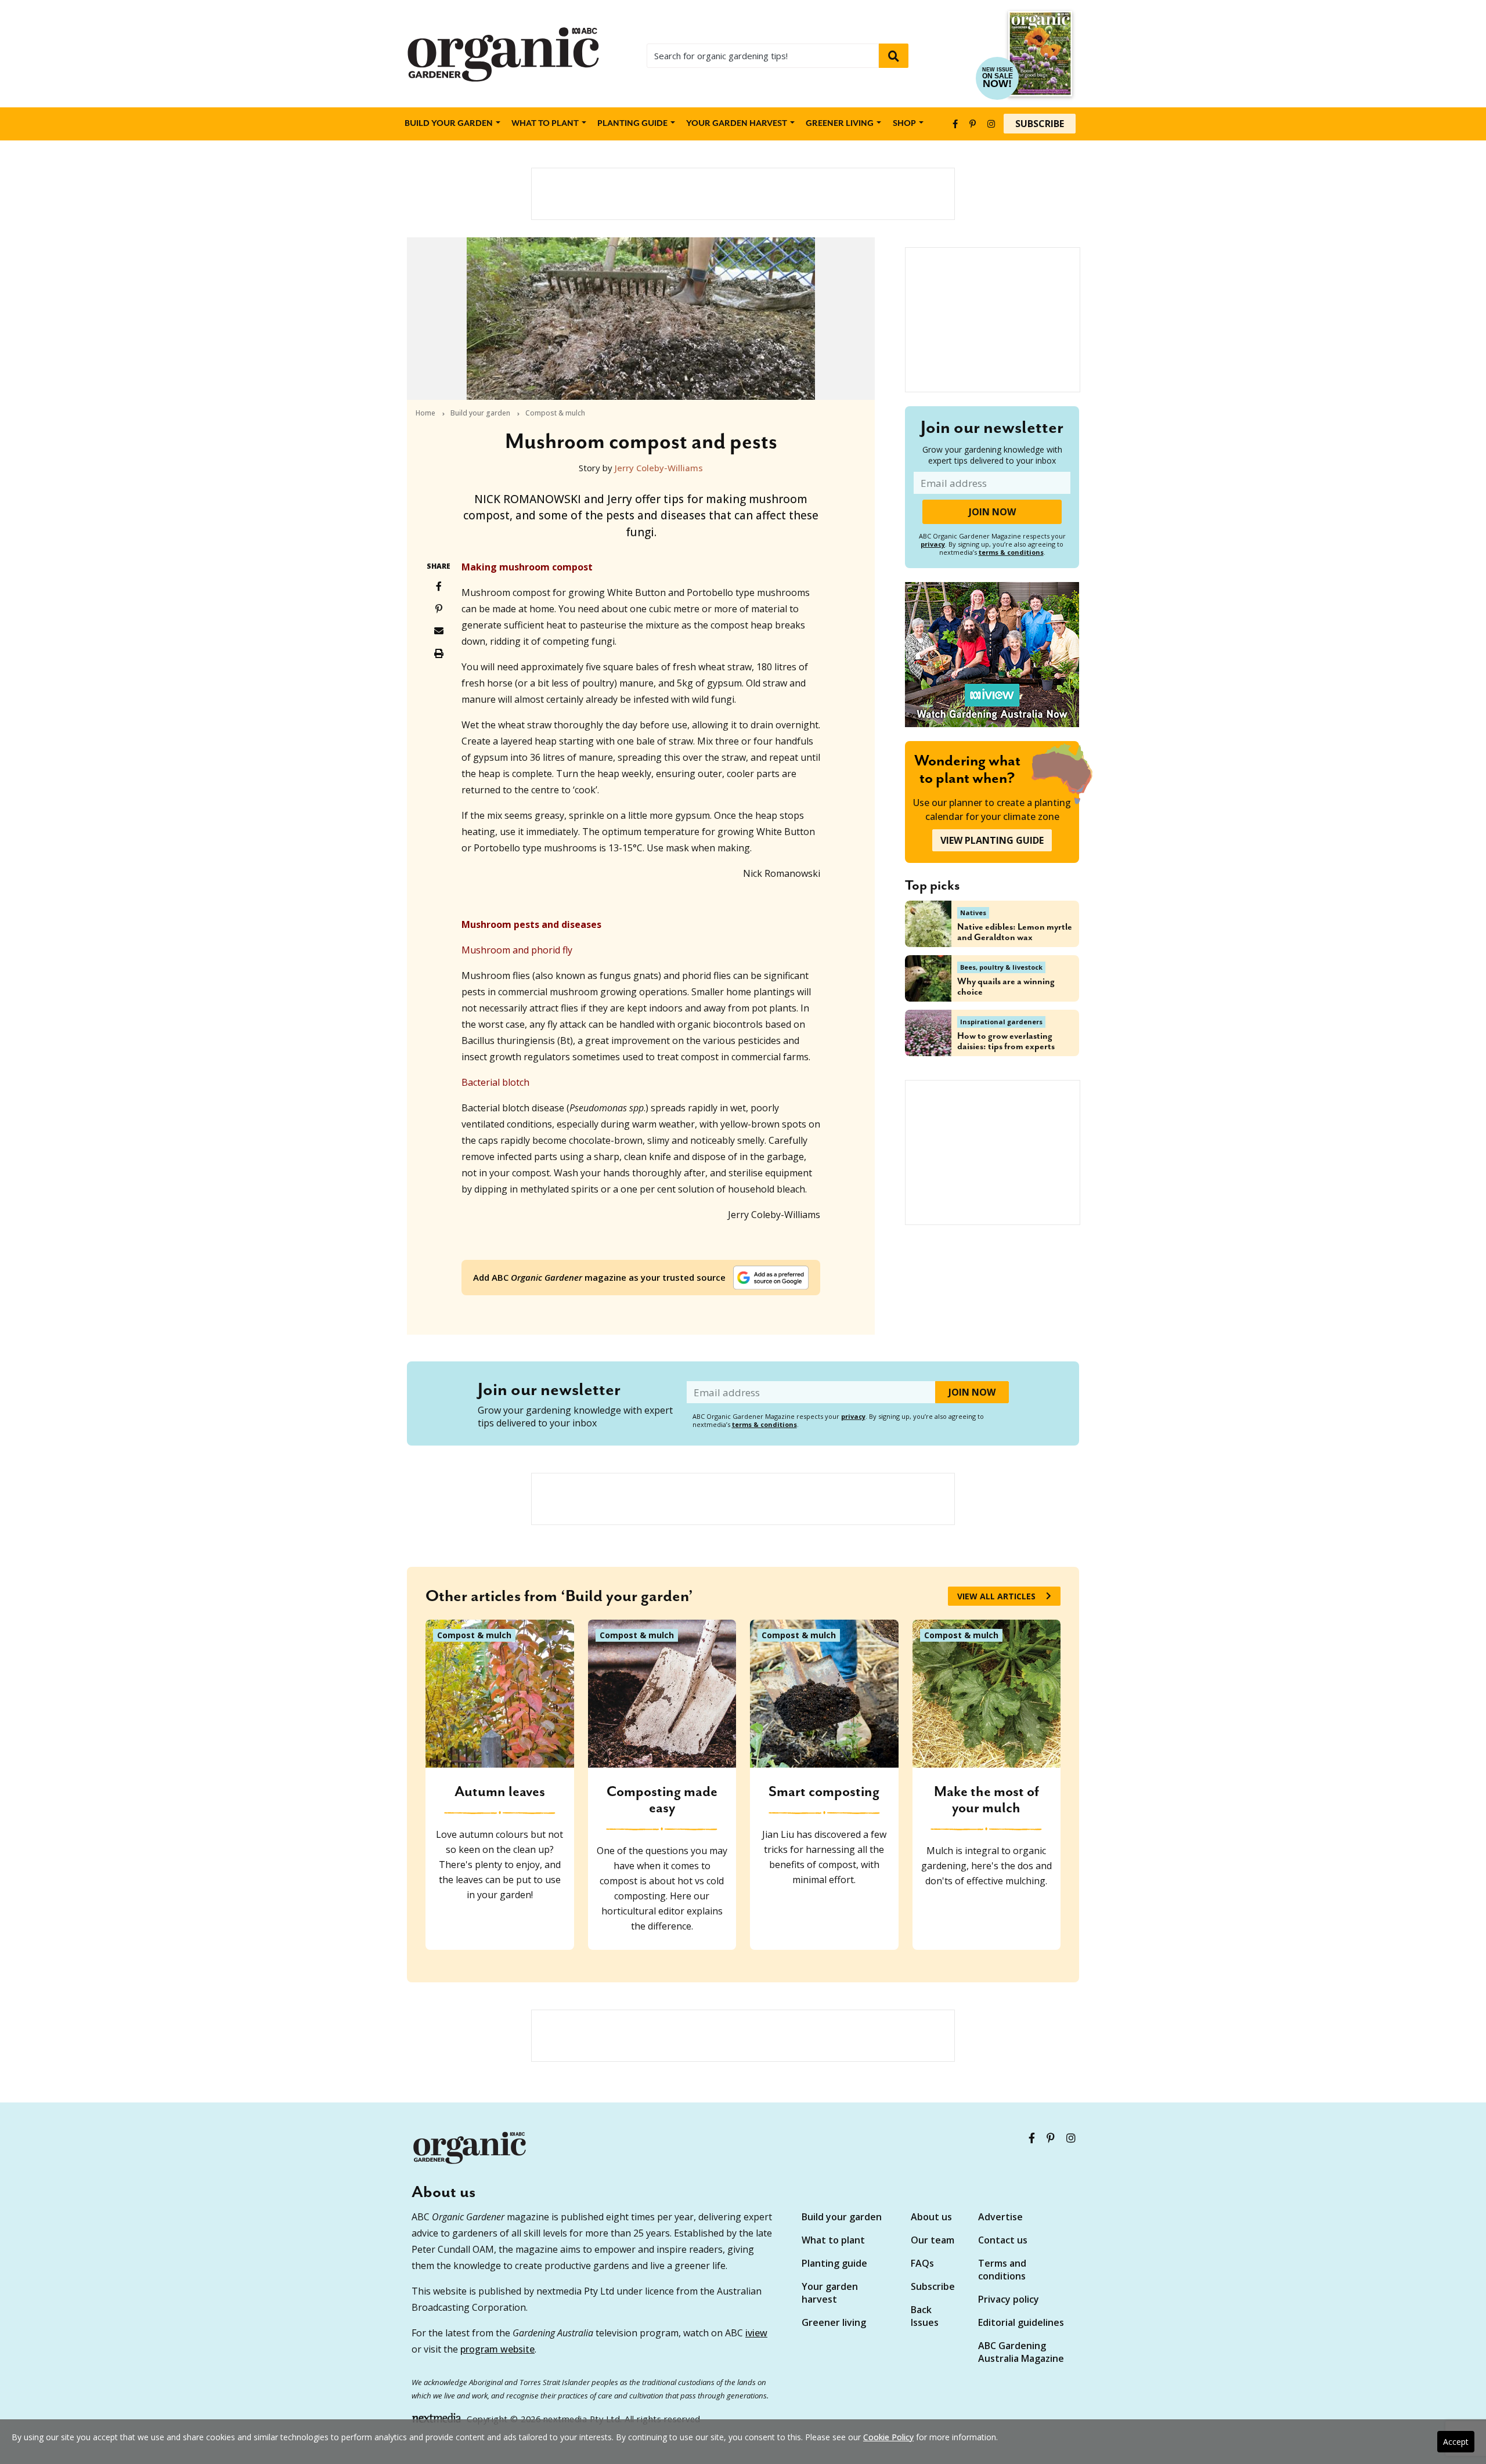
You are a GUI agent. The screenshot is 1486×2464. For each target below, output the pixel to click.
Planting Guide (632, 124)
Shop (904, 124)
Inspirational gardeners (1001, 1022)
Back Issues (925, 2316)
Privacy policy (1009, 2299)
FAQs (922, 2263)
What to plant (545, 124)
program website (497, 2349)
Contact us (1003, 2240)
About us (931, 2217)
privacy (933, 544)
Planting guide (834, 2263)
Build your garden (449, 124)
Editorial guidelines (1021, 2322)
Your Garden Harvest (737, 124)
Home (425, 413)
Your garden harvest (830, 2293)
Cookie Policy (888, 2437)
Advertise (1000, 2217)
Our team (933, 2240)
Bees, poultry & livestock (1001, 967)
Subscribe (1040, 124)
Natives (973, 913)
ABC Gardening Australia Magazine (1021, 2352)
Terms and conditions (1002, 2270)
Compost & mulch (555, 413)
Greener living (840, 124)
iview (756, 2333)
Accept (1456, 2442)
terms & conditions (1011, 552)
